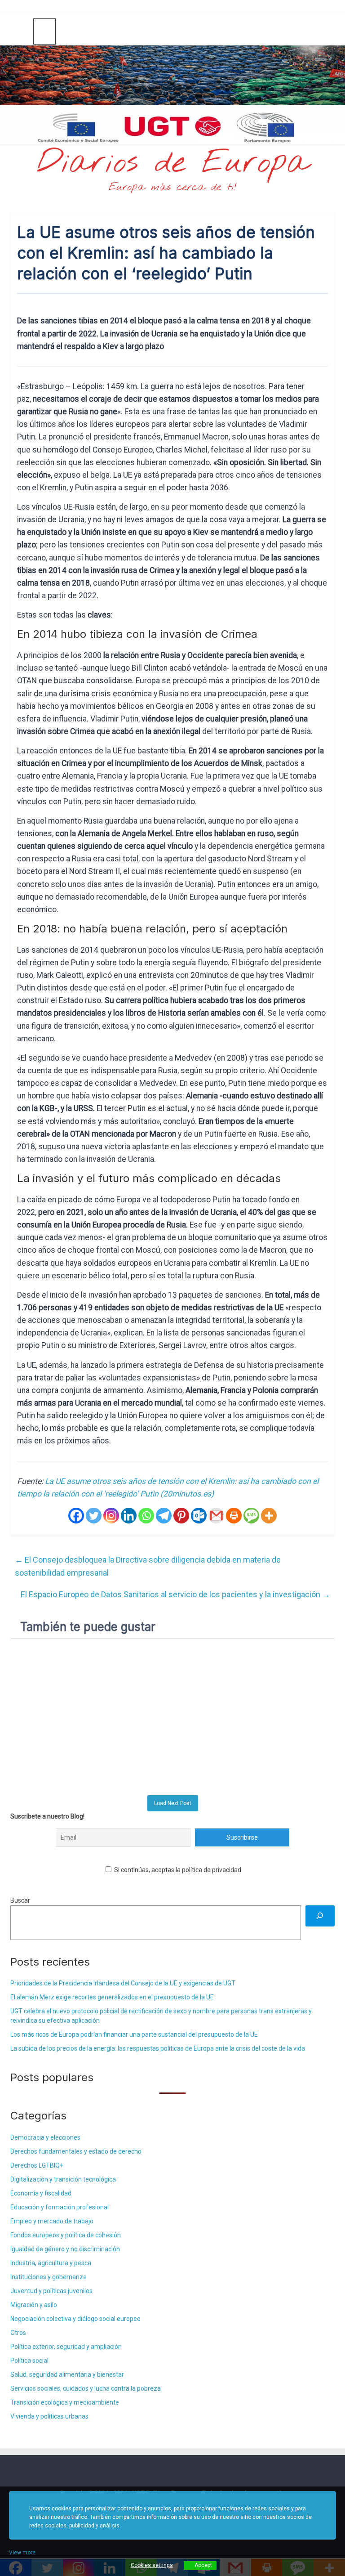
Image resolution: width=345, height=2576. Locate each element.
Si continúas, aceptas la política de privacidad (177, 1870)
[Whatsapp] (146, 1516)
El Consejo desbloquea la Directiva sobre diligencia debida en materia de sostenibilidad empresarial (148, 1566)
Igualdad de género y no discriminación (65, 2249)
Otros (18, 2333)
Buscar (20, 1900)
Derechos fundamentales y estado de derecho (76, 2151)
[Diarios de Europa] (22, 32)
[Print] (234, 1516)
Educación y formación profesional (60, 2207)
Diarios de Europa (172, 163)
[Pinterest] (181, 1516)
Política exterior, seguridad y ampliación (66, 2347)
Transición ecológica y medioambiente (65, 2402)
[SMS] (251, 1516)
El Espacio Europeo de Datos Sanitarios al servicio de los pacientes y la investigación (175, 1594)
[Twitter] (94, 1516)
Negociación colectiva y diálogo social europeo (75, 2319)
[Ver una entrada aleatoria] (324, 31)
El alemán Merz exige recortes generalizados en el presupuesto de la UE (112, 1997)
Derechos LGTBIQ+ (37, 2165)
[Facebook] (76, 1516)
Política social (29, 2361)
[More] (269, 1516)
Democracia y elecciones (45, 2137)
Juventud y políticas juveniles (51, 2291)
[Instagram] (111, 1516)
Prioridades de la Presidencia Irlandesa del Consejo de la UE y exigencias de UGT (123, 1983)
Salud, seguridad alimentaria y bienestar (67, 2374)
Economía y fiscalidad (41, 2193)
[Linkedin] (129, 1516)
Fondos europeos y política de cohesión (66, 2235)
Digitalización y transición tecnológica (63, 2179)
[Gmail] (216, 1516)
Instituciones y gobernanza (49, 2277)
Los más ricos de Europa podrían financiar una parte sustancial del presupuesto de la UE (134, 2034)
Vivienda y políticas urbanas (49, 2416)
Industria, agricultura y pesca (51, 2263)
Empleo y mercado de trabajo (52, 2221)
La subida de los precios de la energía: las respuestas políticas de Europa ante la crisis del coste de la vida (158, 2048)
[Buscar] (320, 1916)
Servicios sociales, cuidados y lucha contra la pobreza (86, 2388)
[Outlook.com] (199, 1516)
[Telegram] (164, 1516)
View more (22, 2553)
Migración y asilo (34, 2305)
